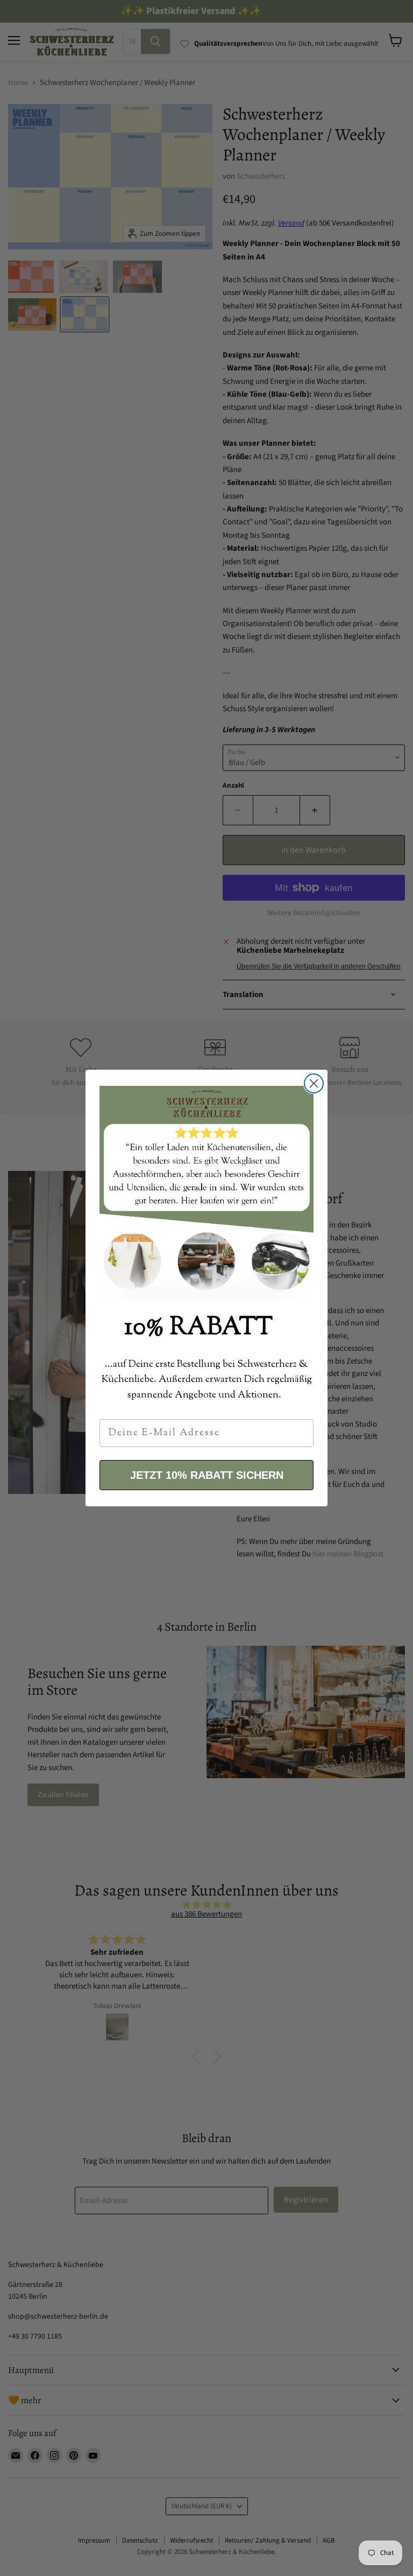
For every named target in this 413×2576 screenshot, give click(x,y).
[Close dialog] (314, 1083)
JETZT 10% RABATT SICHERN (207, 1475)
